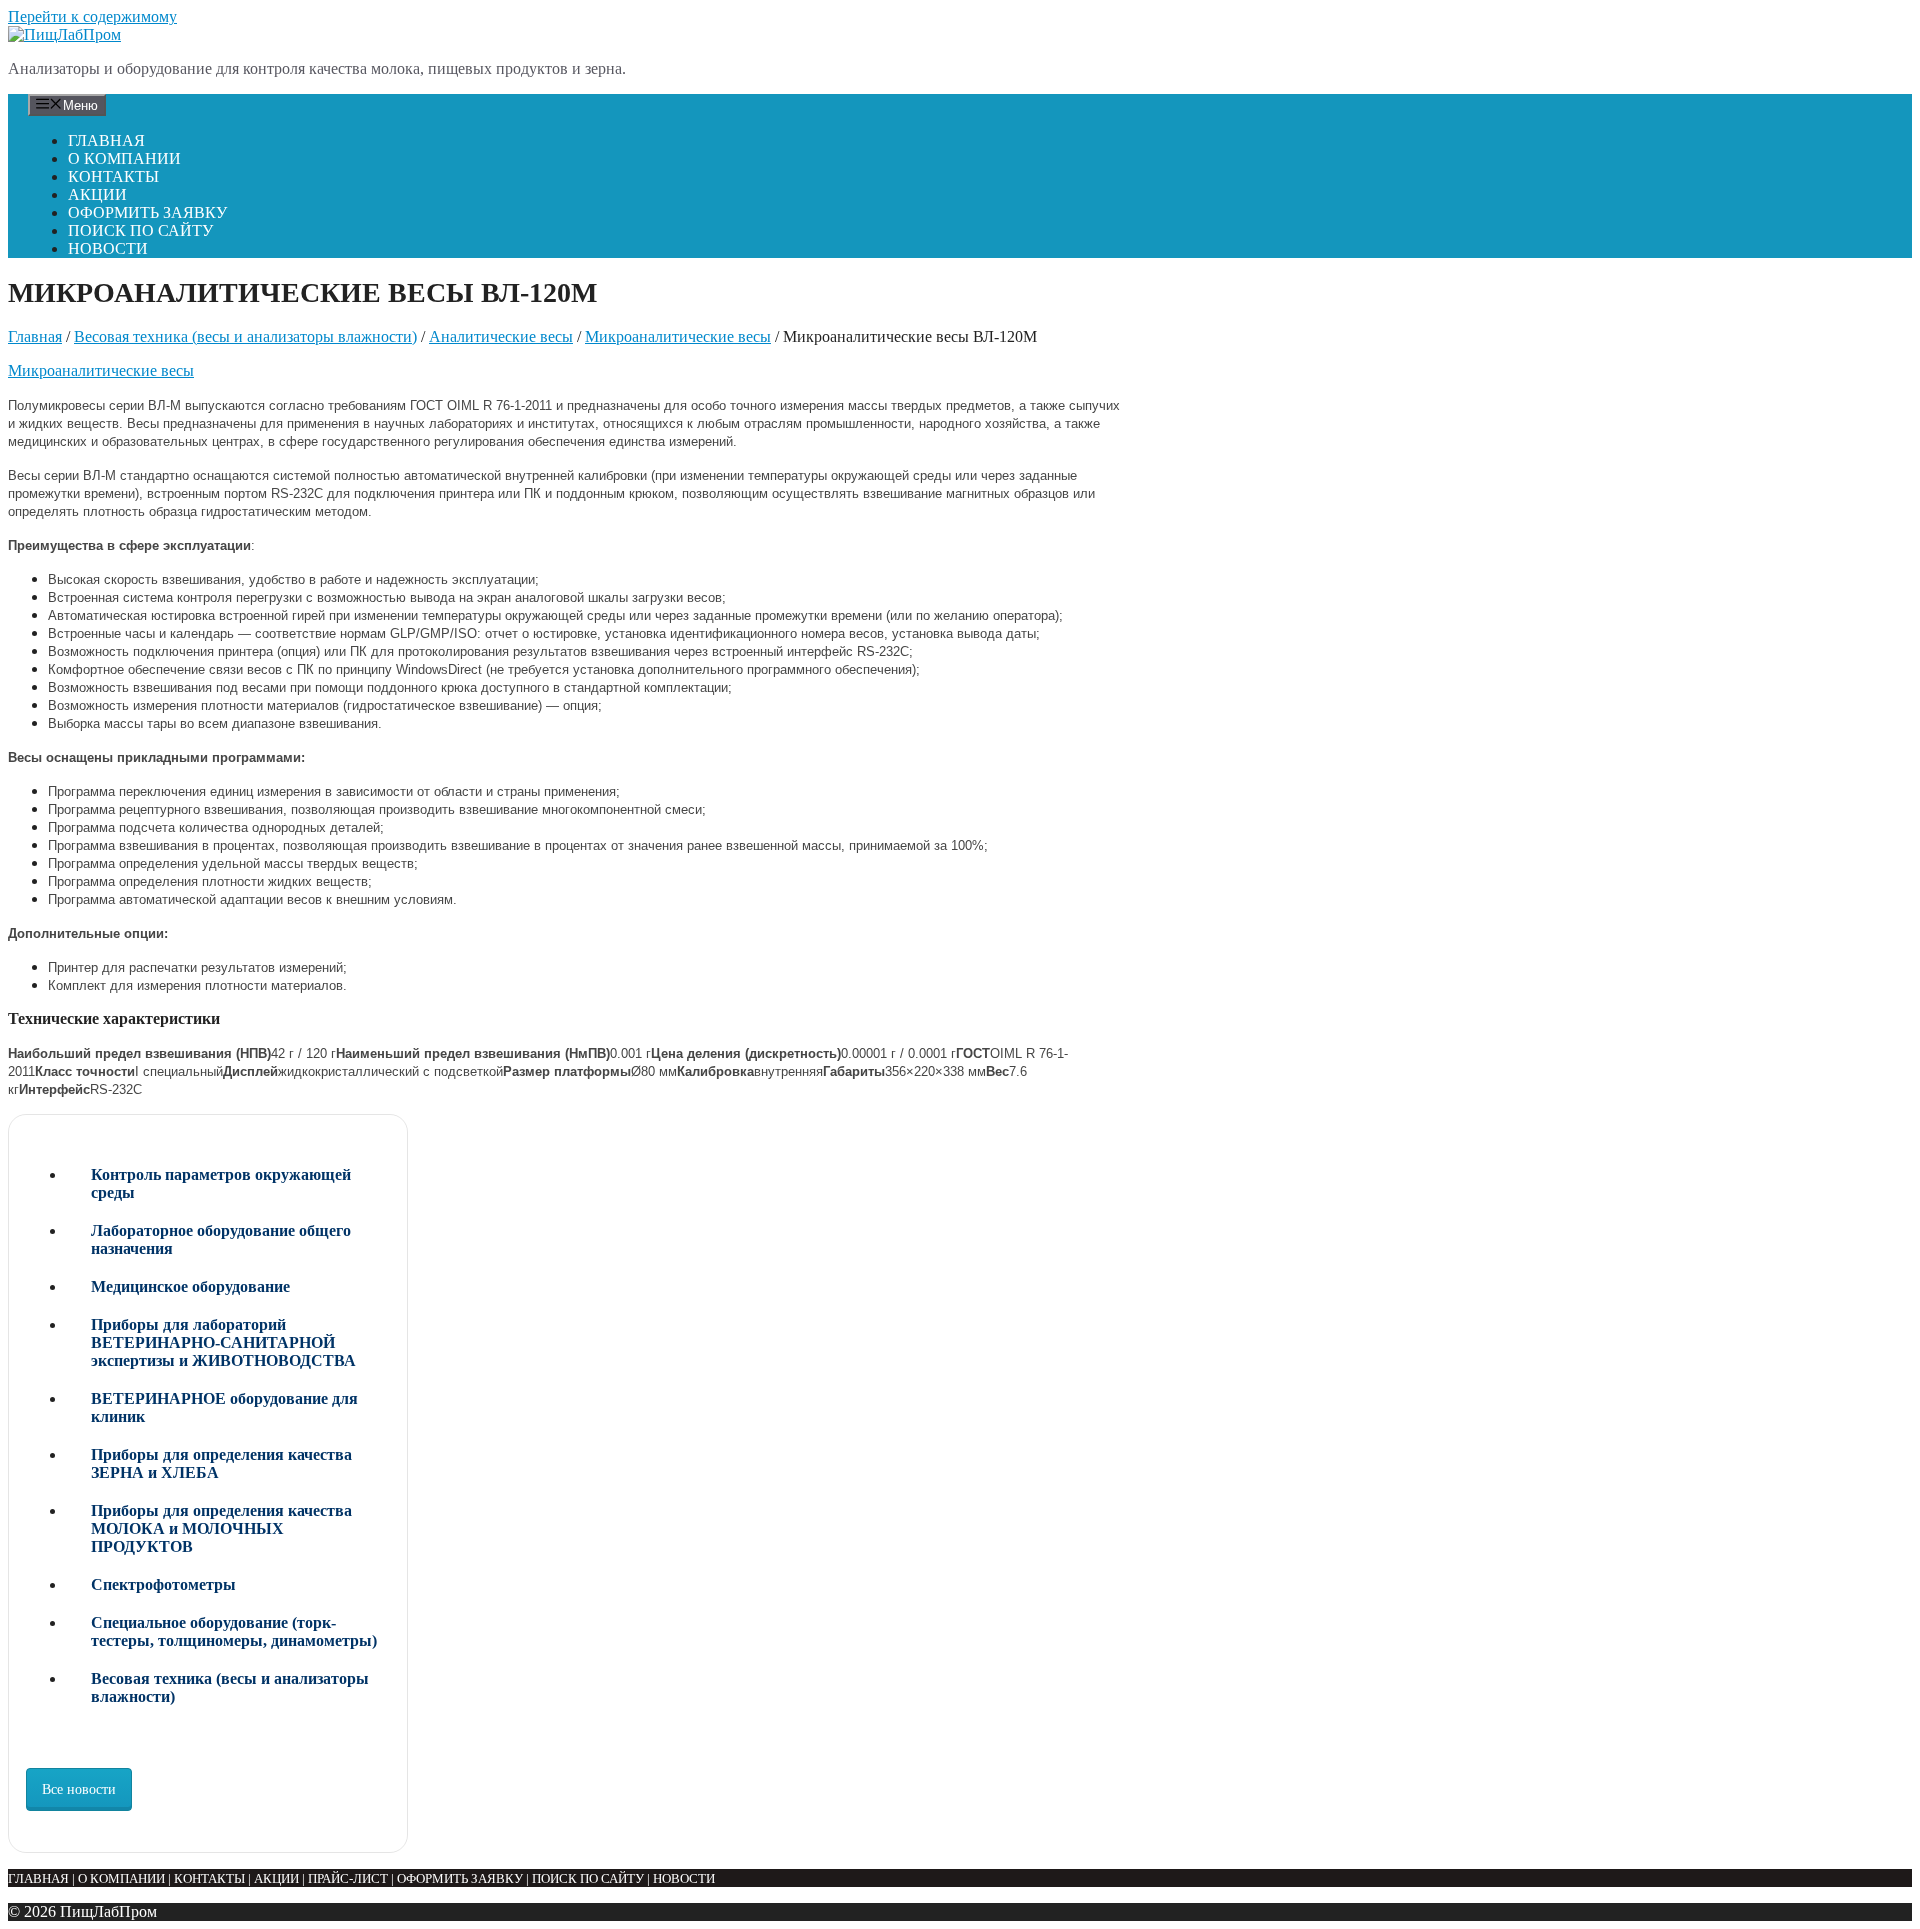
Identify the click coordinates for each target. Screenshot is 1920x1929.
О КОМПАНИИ (124, 158)
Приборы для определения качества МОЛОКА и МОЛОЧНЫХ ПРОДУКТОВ (221, 1528)
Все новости (79, 1789)
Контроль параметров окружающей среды (221, 1183)
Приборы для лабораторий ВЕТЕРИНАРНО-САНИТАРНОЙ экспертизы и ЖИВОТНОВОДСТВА (223, 1342)
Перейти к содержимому (92, 16)
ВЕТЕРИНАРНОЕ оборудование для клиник (224, 1407)
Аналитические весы (501, 336)
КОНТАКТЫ (113, 176)
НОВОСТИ (108, 248)
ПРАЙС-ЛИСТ (348, 1878)
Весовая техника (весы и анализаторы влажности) (245, 336)
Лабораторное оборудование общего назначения (221, 1239)
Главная (35, 336)
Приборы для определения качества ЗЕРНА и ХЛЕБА (221, 1463)
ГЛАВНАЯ (106, 140)
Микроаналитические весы (678, 336)
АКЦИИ (97, 194)
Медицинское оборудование (190, 1286)
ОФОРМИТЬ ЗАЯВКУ (147, 212)
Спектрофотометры (163, 1584)
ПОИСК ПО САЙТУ (140, 230)
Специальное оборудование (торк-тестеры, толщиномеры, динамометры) (234, 1631)
